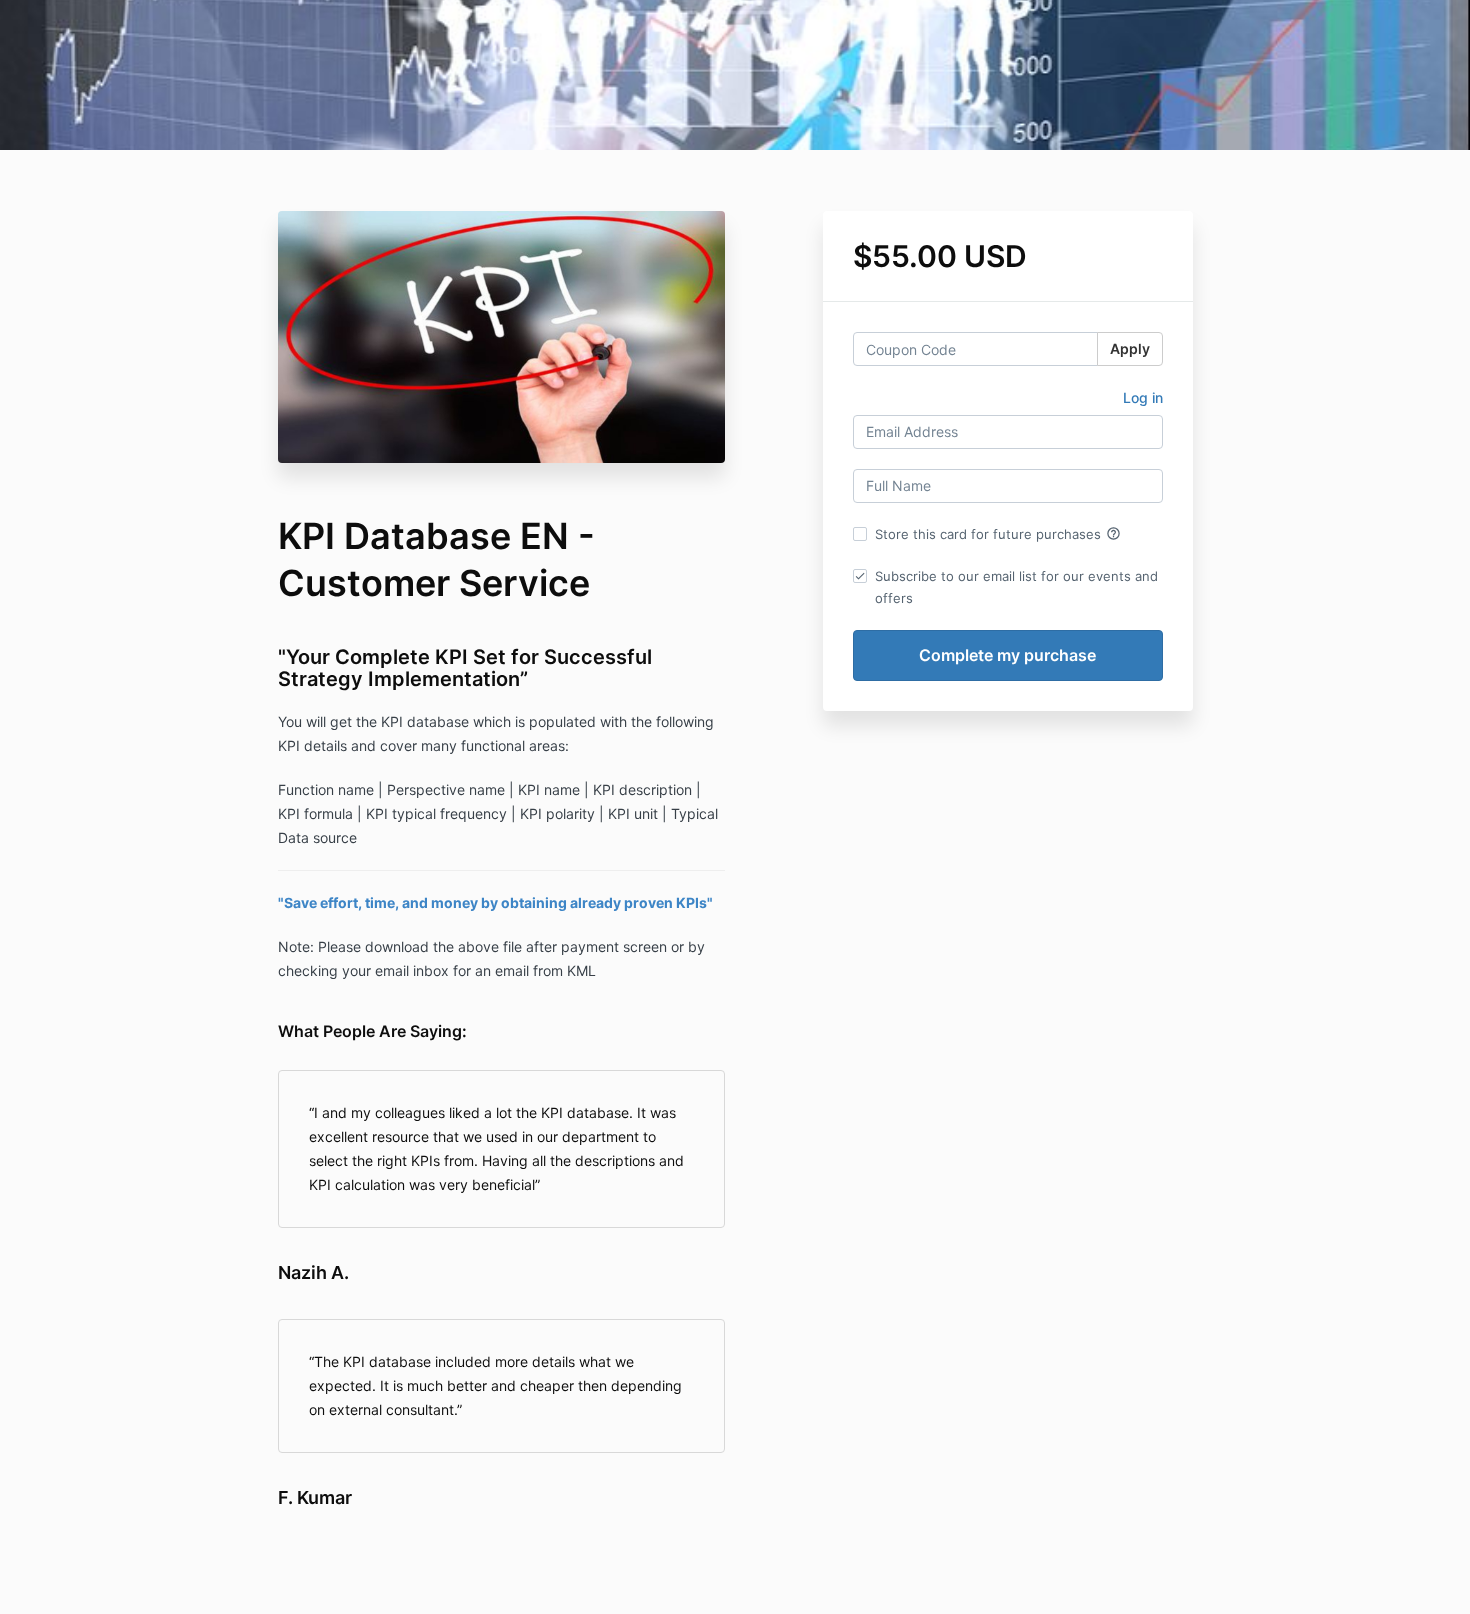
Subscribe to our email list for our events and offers (1016, 587)
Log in (1143, 397)
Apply (1130, 348)
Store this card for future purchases (998, 534)
